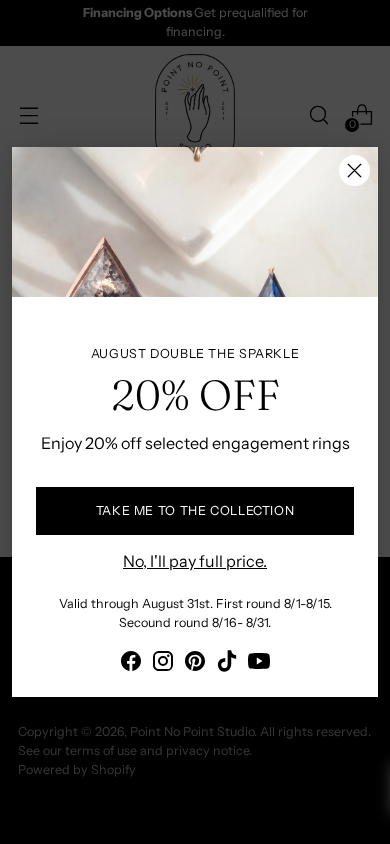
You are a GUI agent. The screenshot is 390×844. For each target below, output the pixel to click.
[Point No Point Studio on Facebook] (131, 664)
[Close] (354, 170)
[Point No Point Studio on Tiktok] (227, 664)
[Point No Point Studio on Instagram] (163, 664)
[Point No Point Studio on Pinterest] (195, 664)
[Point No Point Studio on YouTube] (259, 664)
